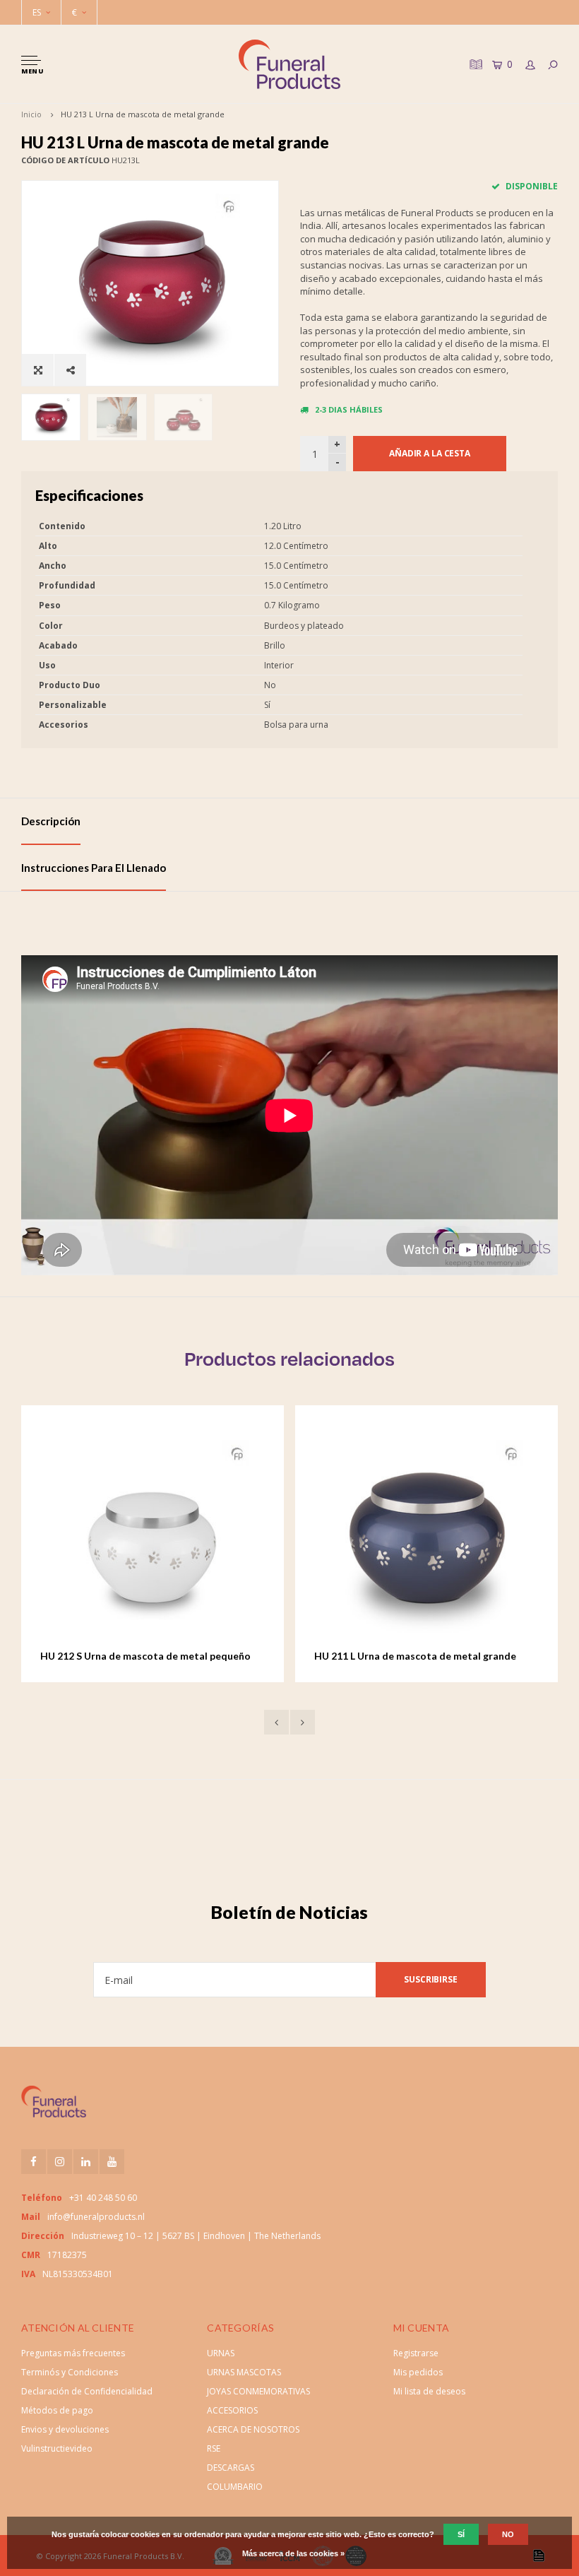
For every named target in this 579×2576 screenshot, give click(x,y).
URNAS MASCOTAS (244, 2372)
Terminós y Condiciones (70, 2372)
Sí (461, 2534)
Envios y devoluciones (65, 2429)
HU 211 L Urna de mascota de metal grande (145, 1656)
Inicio (31, 114)
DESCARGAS (231, 2468)
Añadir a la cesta (430, 453)
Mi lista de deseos (429, 2391)
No (508, 2534)
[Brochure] (474, 64)
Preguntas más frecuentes (73, 2353)
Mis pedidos (418, 2372)
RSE (214, 2448)
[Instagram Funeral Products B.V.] (60, 2162)
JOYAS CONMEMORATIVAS (258, 2391)
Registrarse (416, 2353)
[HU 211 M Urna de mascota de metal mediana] (430, 1537)
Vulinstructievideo (57, 2448)
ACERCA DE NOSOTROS (253, 2429)
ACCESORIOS (232, 2410)
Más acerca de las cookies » (293, 2553)
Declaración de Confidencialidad (87, 2391)
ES (37, 12)
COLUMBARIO (235, 2487)
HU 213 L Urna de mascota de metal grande (143, 114)
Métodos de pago (57, 2410)
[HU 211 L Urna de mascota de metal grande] (156, 1537)
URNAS (221, 2353)
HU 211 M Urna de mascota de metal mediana (424, 1656)
